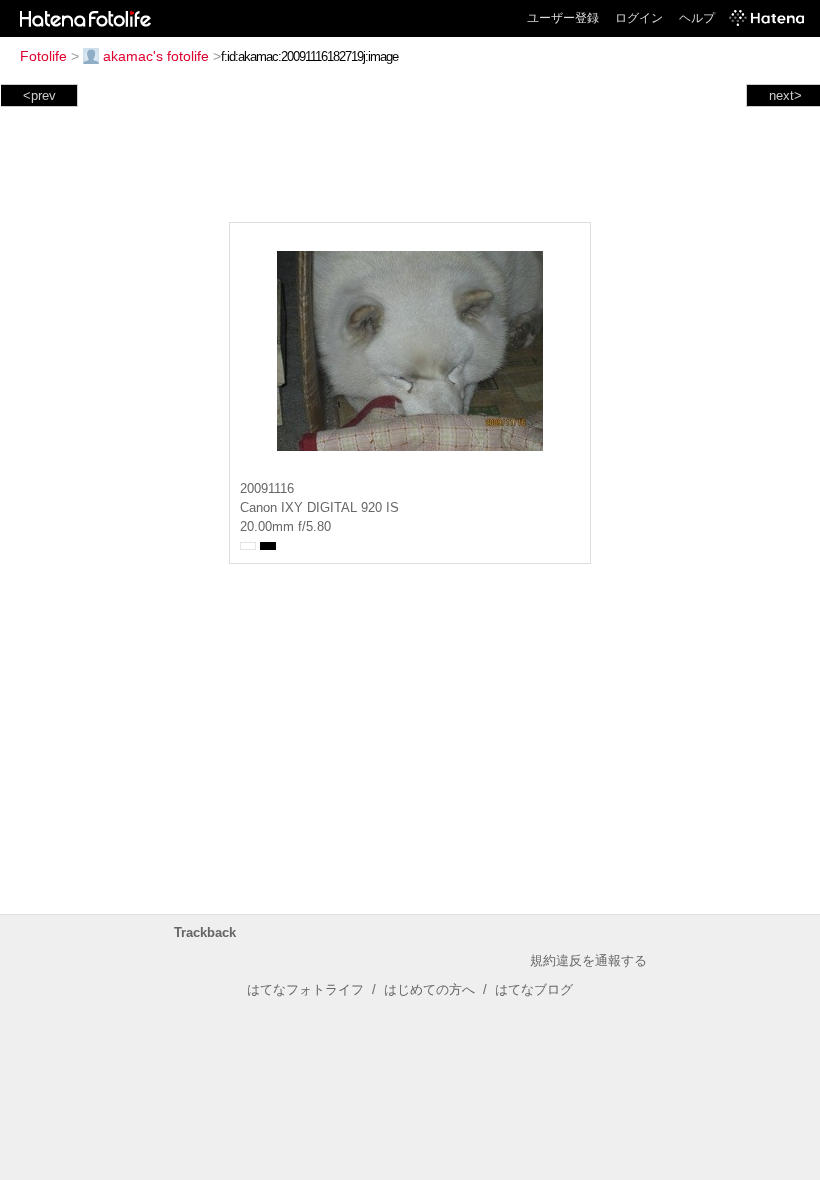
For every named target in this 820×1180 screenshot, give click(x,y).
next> (785, 95)
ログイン (639, 18)
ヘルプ (697, 18)
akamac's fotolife (156, 56)
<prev (39, 95)
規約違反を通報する (588, 960)
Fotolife (43, 56)
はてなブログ (534, 989)
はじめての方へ (429, 989)
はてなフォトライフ (305, 989)
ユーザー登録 (563, 18)
